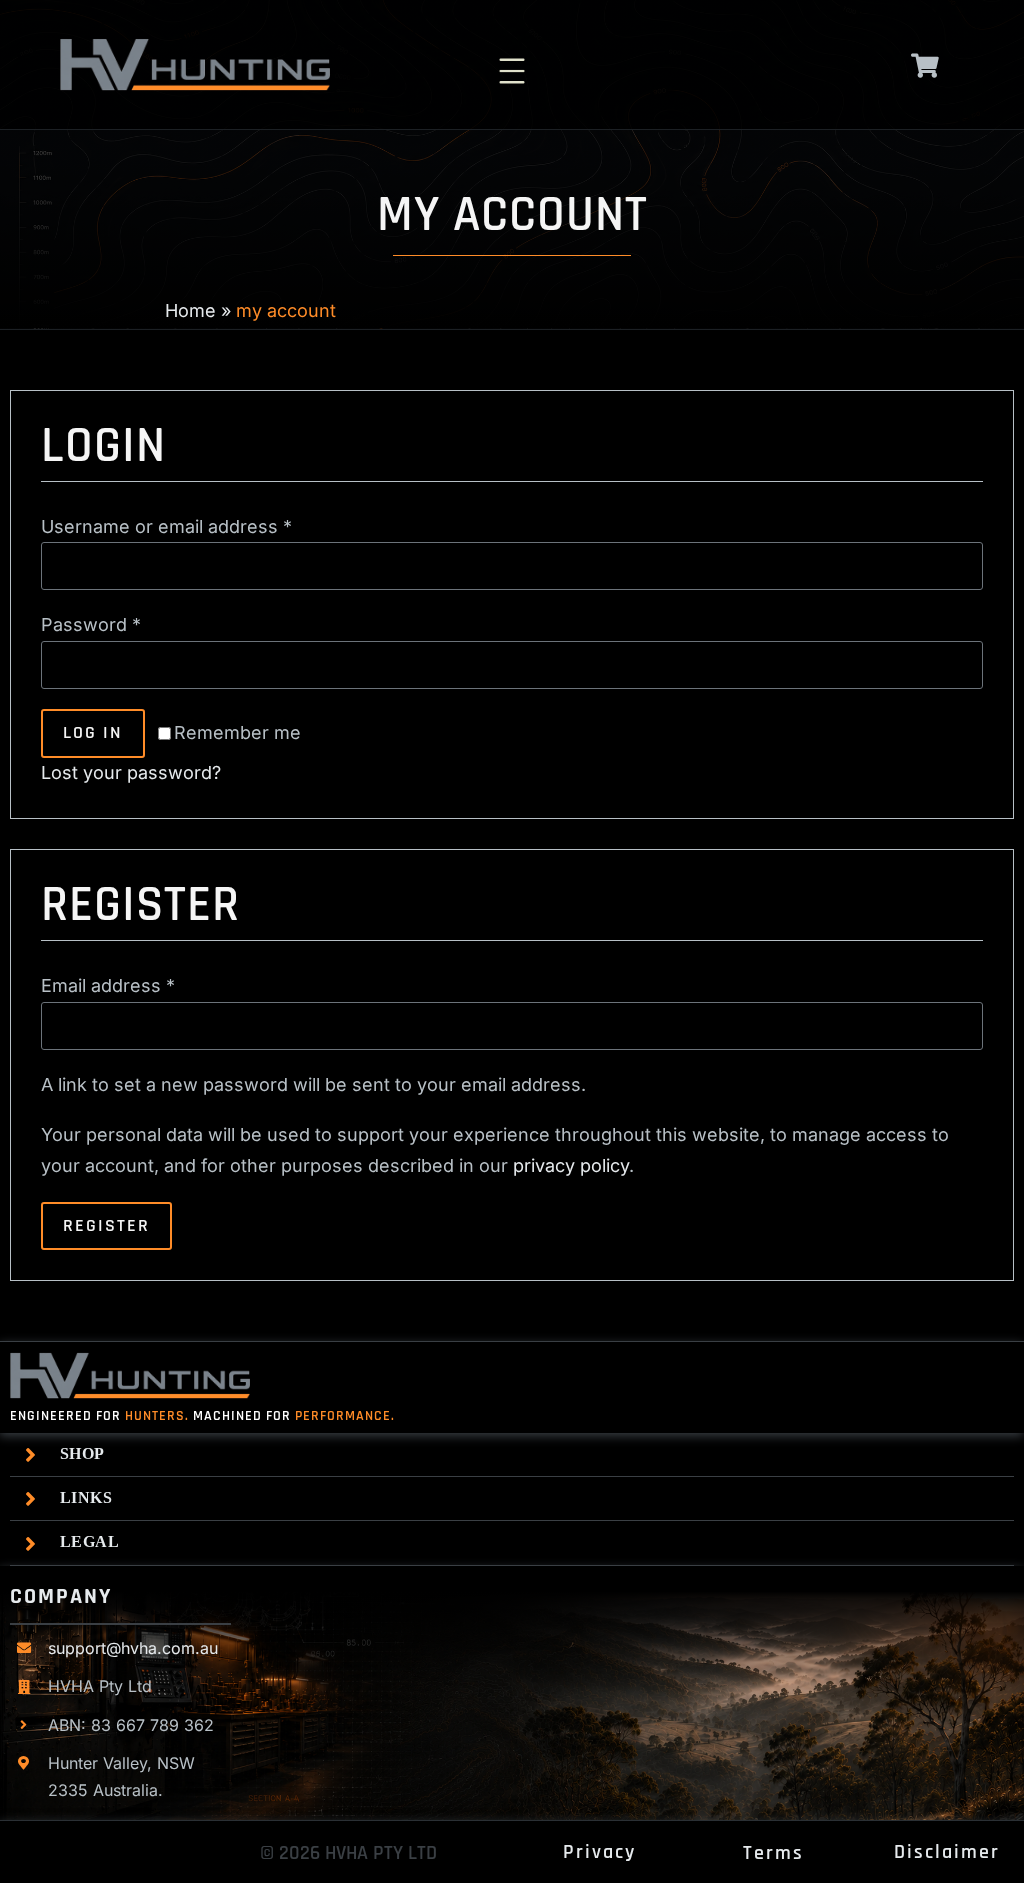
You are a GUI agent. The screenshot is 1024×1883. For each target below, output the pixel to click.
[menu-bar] (512, 59)
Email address (108, 985)
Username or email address (166, 526)
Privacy (599, 1852)
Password (91, 624)
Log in (93, 732)
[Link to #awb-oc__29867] (925, 65)
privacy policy (571, 1165)
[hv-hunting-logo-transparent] (195, 46)
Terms (773, 1853)
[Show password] (957, 664)
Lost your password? (131, 772)
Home (190, 310)
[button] (517, 1454)
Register (106, 1225)
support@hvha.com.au (133, 1648)
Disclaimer (947, 1852)
